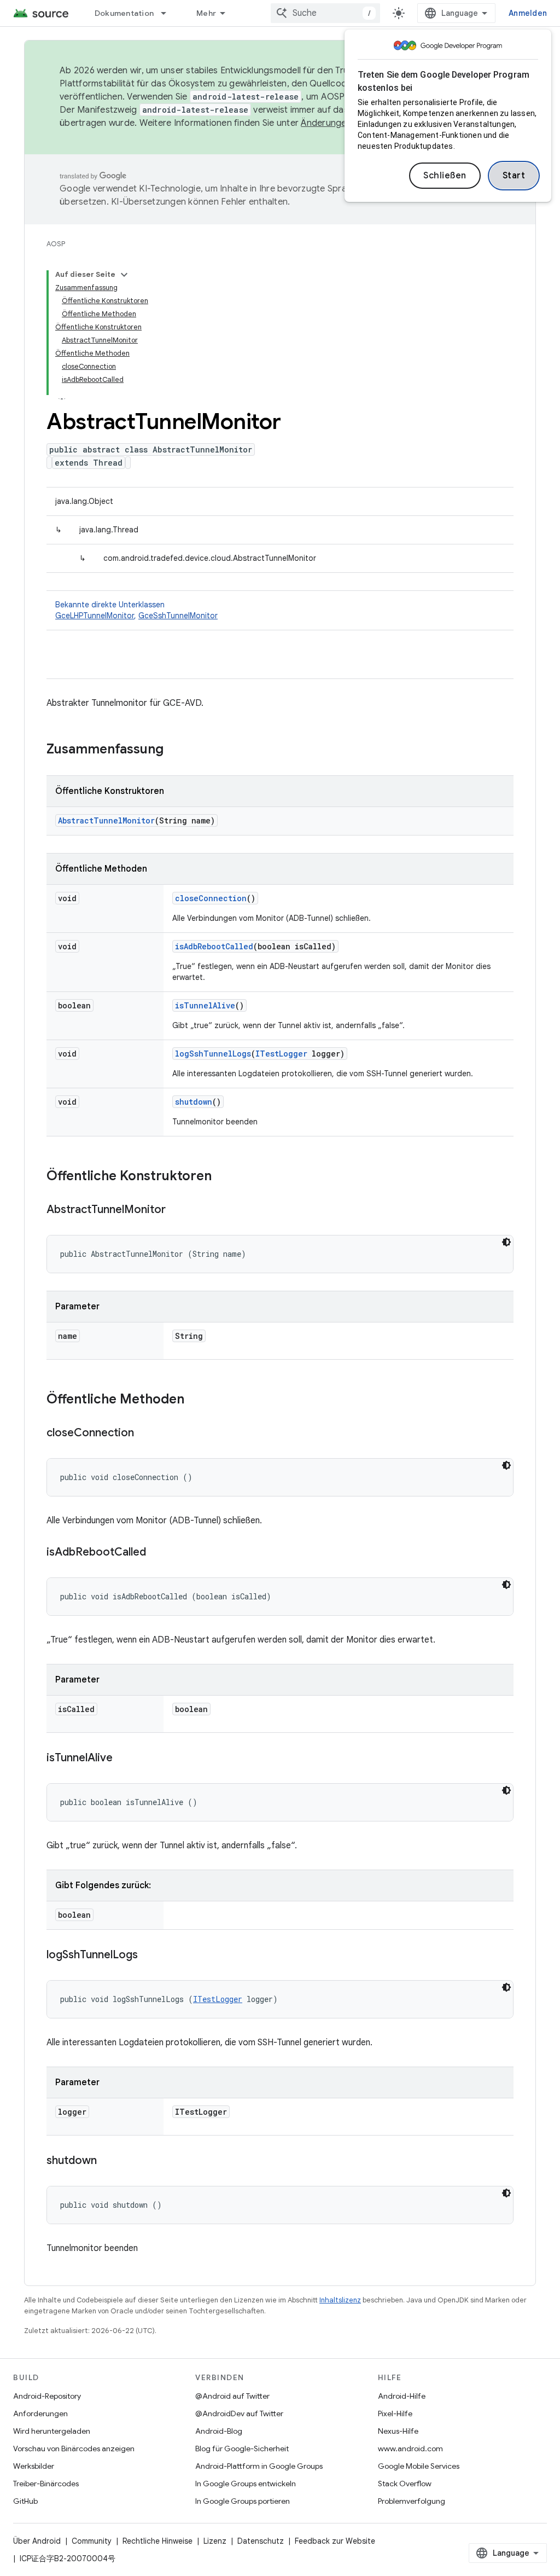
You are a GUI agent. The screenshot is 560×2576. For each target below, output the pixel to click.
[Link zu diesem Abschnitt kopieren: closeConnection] (145, 1434)
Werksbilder (34, 2466)
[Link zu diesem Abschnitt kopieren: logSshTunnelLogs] (149, 1956)
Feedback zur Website (335, 2541)
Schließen (445, 176)
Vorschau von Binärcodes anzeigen (74, 2449)
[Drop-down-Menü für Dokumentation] (168, 13)
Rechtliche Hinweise (157, 2541)
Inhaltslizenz (340, 2300)
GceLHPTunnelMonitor (95, 616)
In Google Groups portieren (243, 2501)
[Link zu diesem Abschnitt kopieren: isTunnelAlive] (124, 1759)
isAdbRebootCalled (214, 946)
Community (92, 2541)
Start (514, 176)
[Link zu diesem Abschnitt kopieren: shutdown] (108, 2161)
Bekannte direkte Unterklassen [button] (136, 610)
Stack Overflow (405, 2484)
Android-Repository (47, 2396)
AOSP (56, 244)
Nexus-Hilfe (398, 2431)
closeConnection (211, 898)
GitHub (25, 2501)
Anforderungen (40, 2413)
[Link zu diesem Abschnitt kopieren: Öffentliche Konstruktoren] (223, 1177)
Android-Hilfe (402, 2396)
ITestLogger (281, 1054)
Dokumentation (124, 13)
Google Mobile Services (419, 2466)
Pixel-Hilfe (395, 2413)
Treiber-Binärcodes (46, 2484)
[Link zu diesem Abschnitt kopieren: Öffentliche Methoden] (195, 1400)
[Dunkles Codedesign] (506, 1242)
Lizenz (215, 2541)
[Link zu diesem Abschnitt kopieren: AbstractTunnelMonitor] (177, 1210)
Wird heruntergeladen (52, 2431)
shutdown (194, 1102)
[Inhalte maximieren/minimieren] (124, 275)
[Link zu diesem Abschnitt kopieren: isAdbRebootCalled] (157, 1553)
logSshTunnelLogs (213, 1054)
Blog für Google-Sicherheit (242, 2449)
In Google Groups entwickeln (246, 2484)
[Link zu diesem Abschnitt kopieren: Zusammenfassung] (174, 750)
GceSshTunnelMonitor (178, 616)
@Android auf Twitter (232, 2396)
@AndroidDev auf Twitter (239, 2413)
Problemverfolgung (412, 2501)
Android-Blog (219, 2431)
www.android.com (410, 2449)
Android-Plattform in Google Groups (259, 2466)
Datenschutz (261, 2541)
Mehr (206, 13)
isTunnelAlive (205, 1005)
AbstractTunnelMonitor (106, 820)
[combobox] (325, 13)
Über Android (37, 2541)
